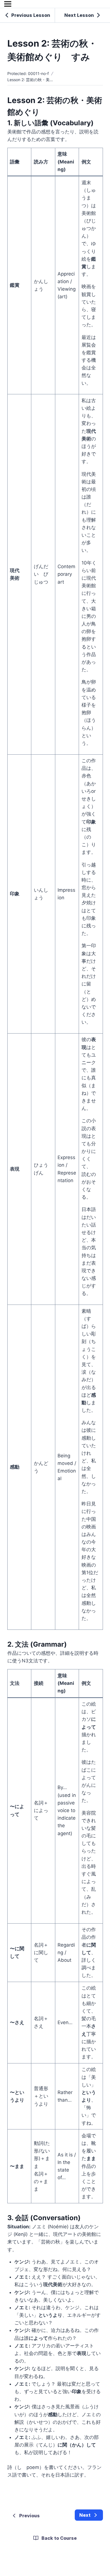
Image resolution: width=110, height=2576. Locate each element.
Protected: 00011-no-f (28, 73)
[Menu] (8, 4)
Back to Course (59, 2538)
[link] (89, 2515)
